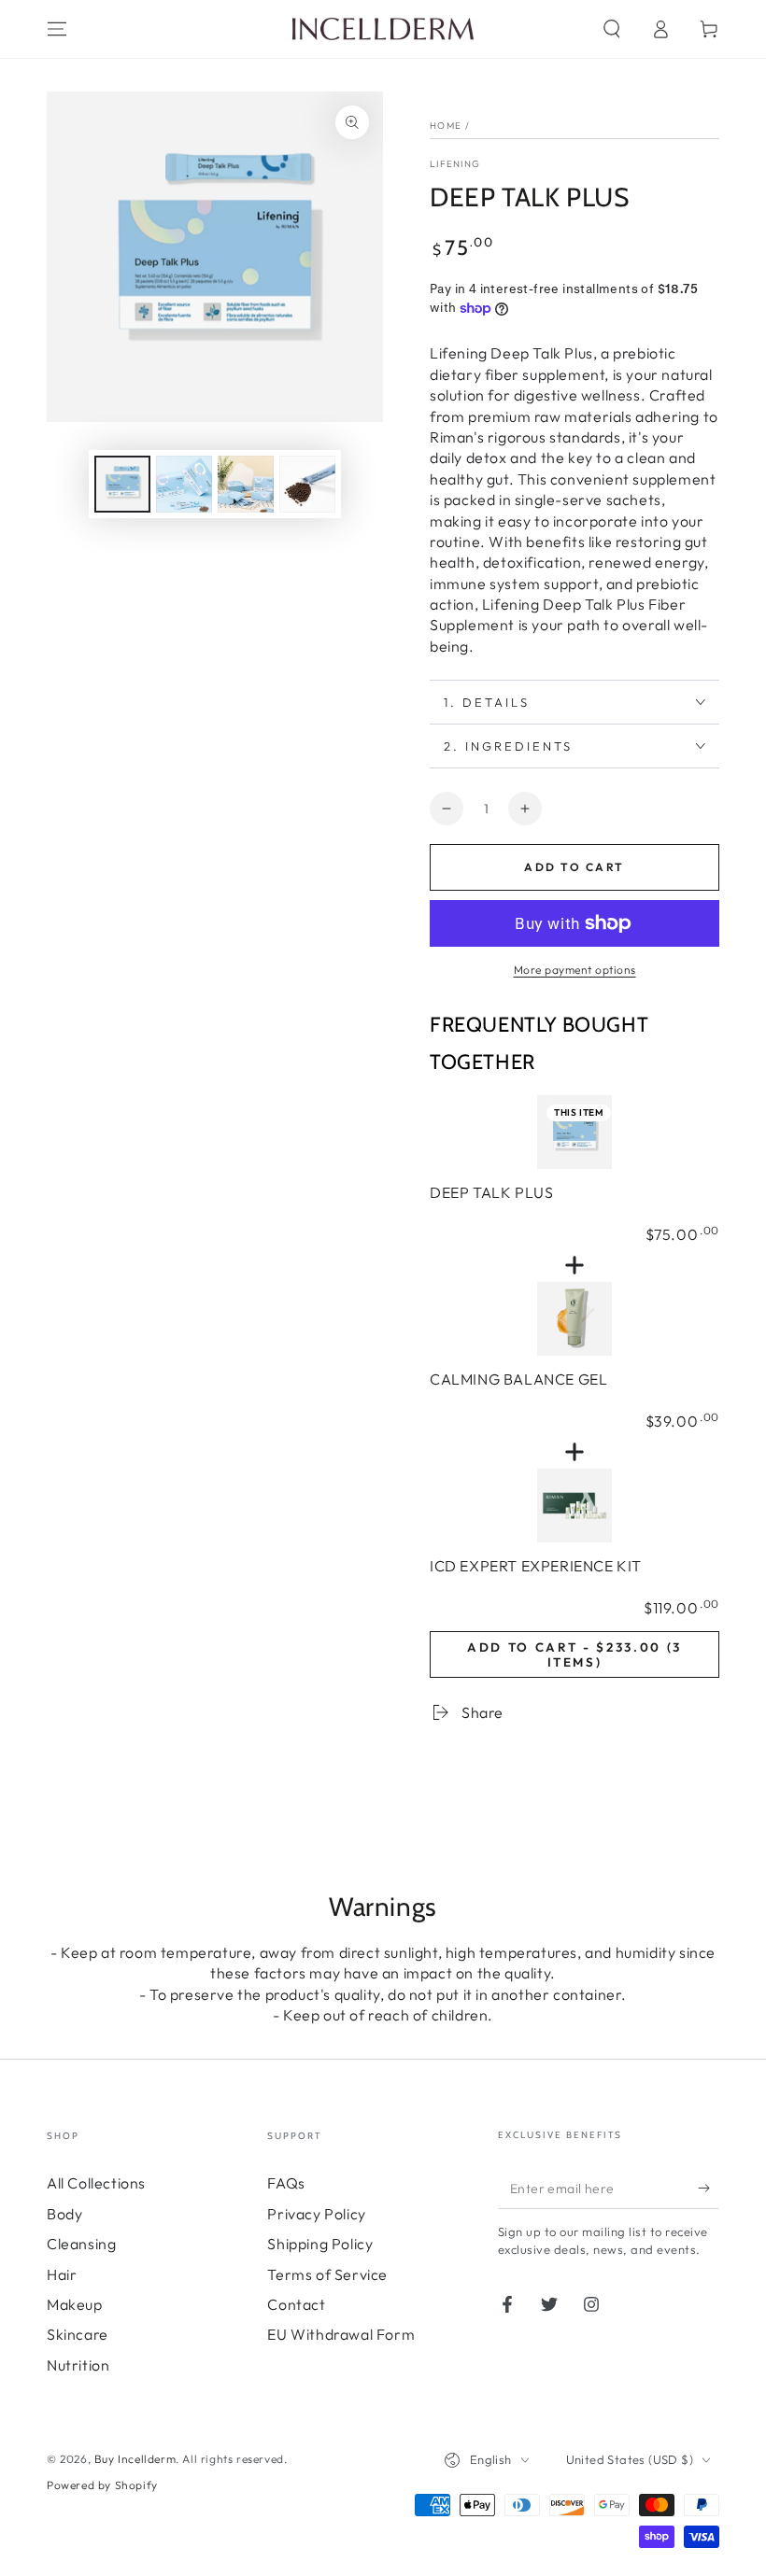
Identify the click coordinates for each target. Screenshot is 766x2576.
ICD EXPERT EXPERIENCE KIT (536, 1566)
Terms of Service (327, 2274)
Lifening (455, 164)
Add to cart (574, 867)
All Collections (96, 2183)
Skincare (78, 2334)
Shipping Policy (320, 2244)
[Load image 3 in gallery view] (246, 484)
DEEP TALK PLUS (491, 1192)
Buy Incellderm (135, 2459)
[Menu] (57, 29)
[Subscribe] (709, 2188)
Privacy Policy (316, 2214)
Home (446, 126)
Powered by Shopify (102, 2485)
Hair (62, 2274)
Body (64, 2214)
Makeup (75, 2304)
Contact (296, 2304)
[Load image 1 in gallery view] (122, 484)
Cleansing (81, 2244)
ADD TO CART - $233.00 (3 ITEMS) (574, 1654)
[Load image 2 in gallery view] (184, 484)
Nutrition (78, 2365)
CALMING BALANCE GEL (518, 1379)
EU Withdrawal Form (341, 2334)
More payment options (575, 970)
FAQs (286, 2183)
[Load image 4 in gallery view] (307, 484)
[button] (612, 29)
